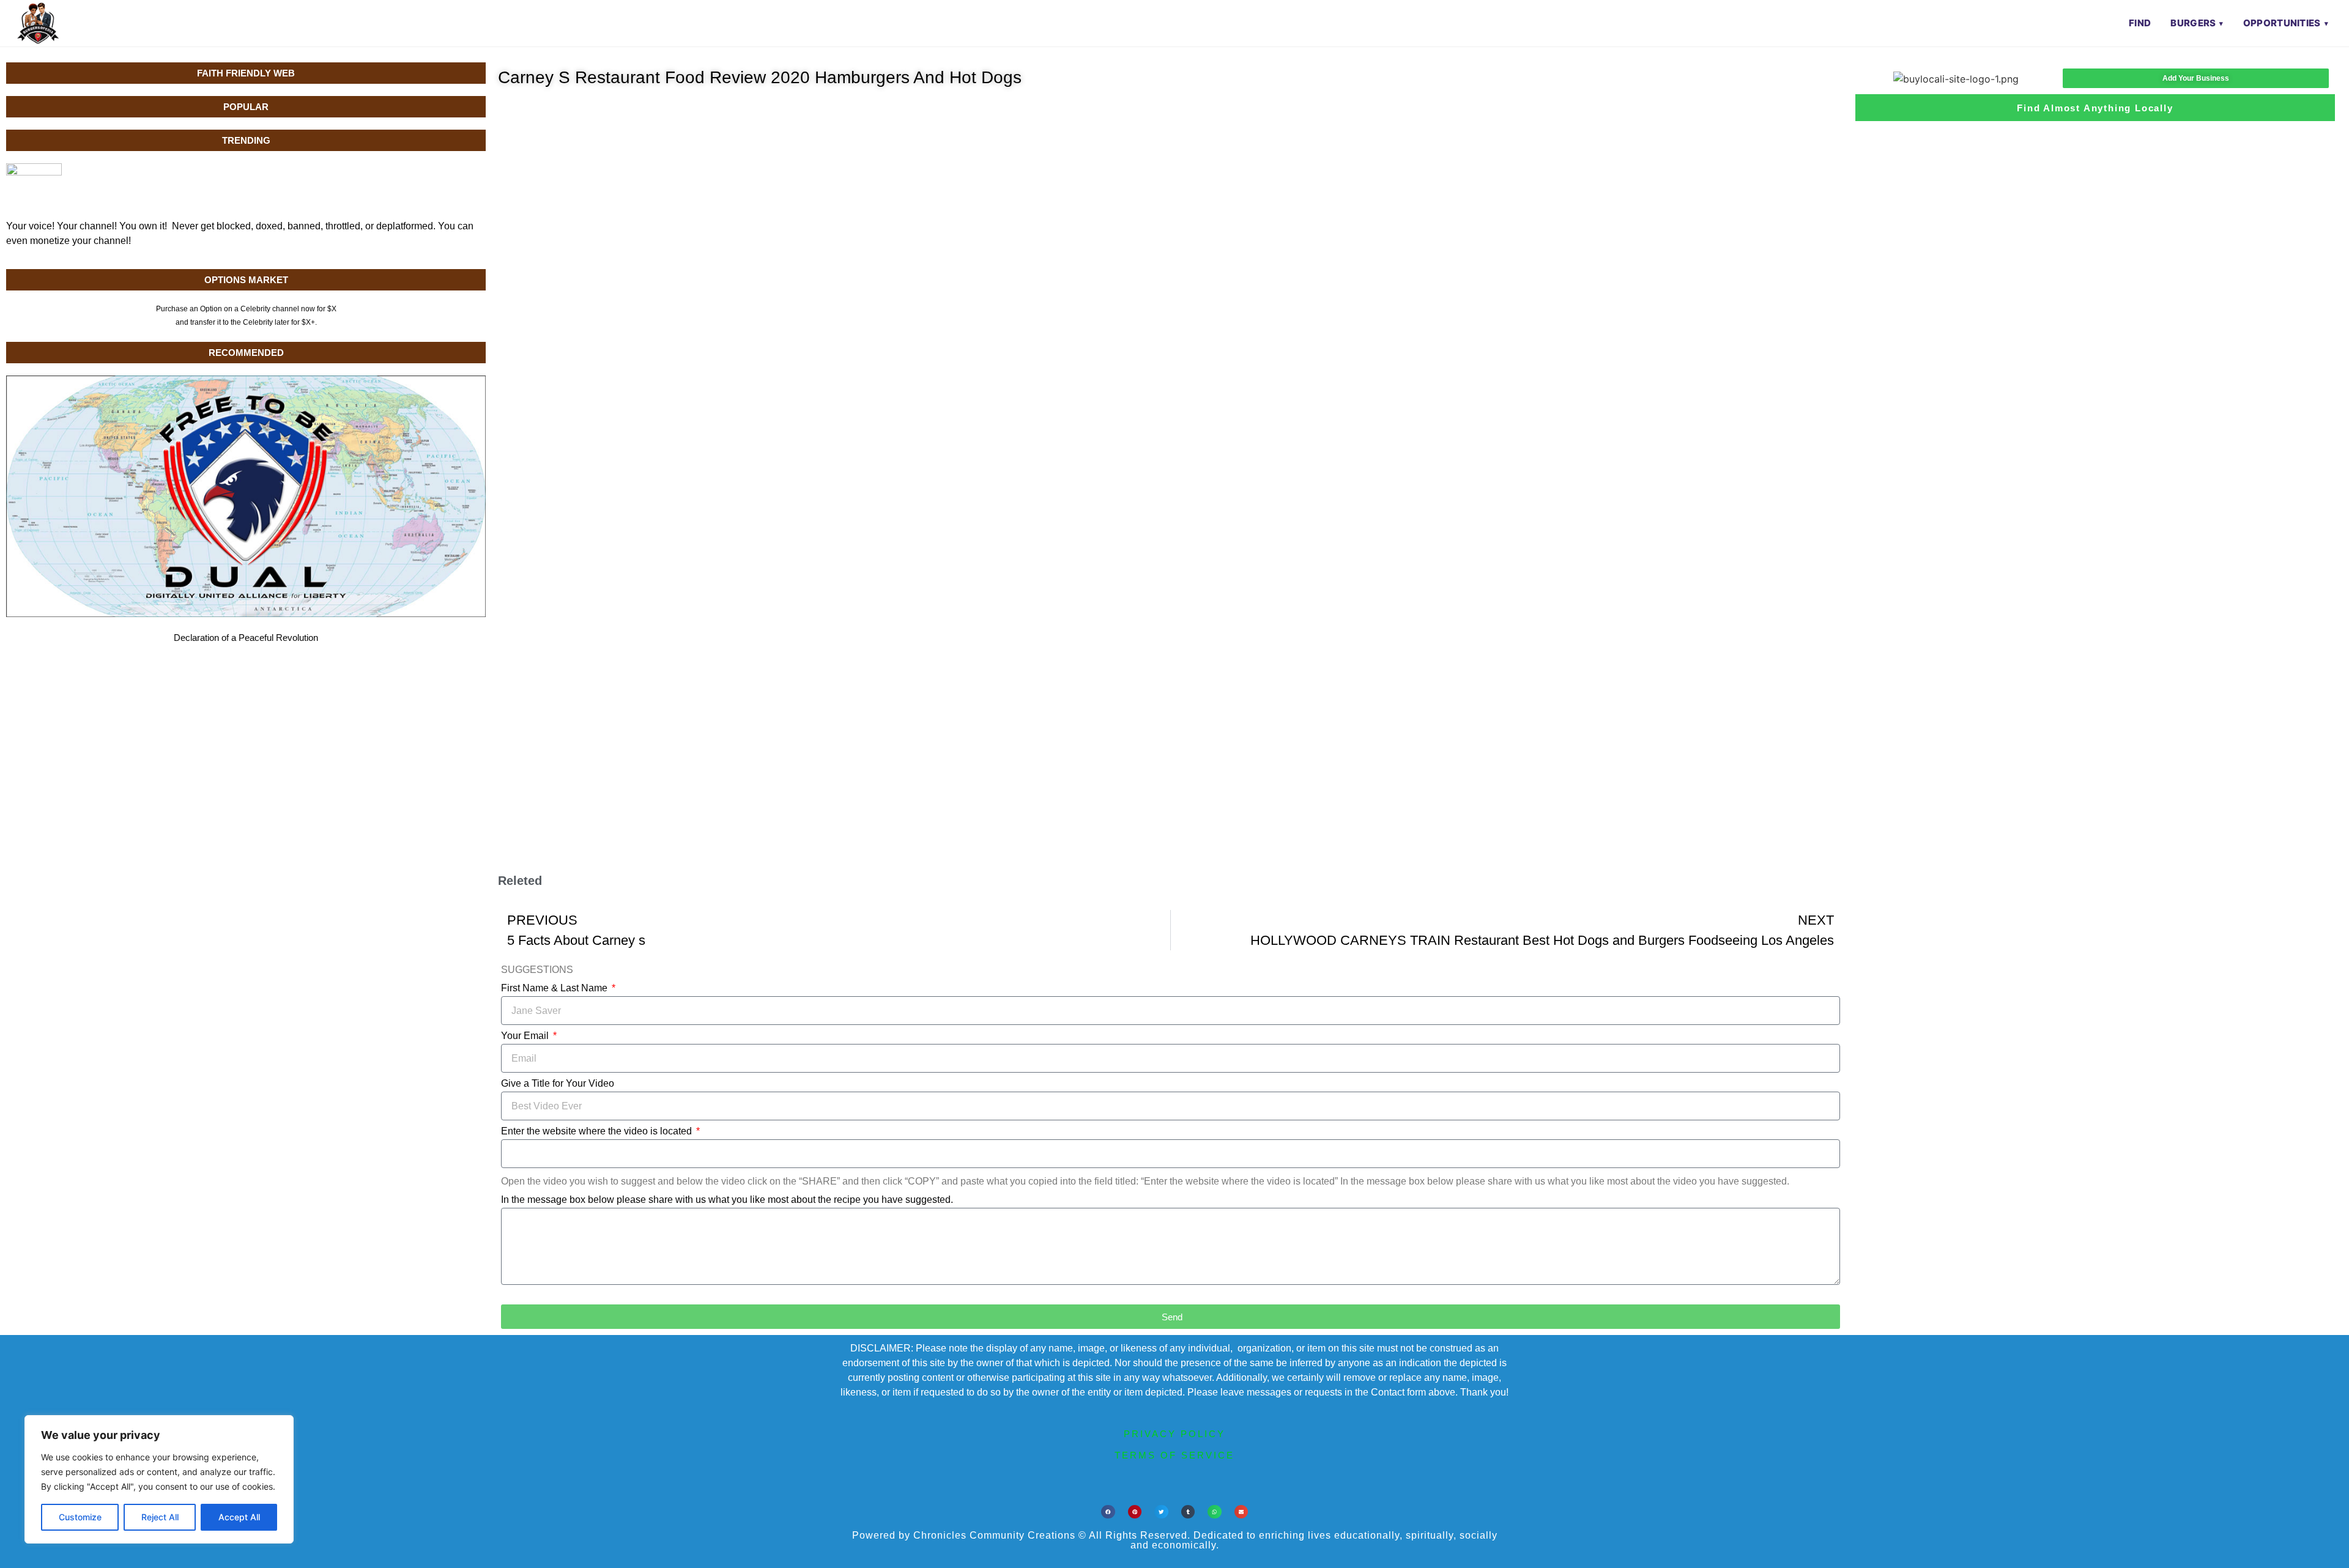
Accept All (239, 1517)
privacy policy (1174, 1434)
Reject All (160, 1517)
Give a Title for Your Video (558, 1084)
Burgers (2193, 23)
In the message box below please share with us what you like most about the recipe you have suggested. (727, 1200)
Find (2140, 23)
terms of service (1174, 1455)
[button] (1108, 1512)
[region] (159, 1479)
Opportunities (2282, 23)
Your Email (526, 1036)
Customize (80, 1517)
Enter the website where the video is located (598, 1131)
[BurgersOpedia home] (38, 23)
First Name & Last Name (555, 988)
